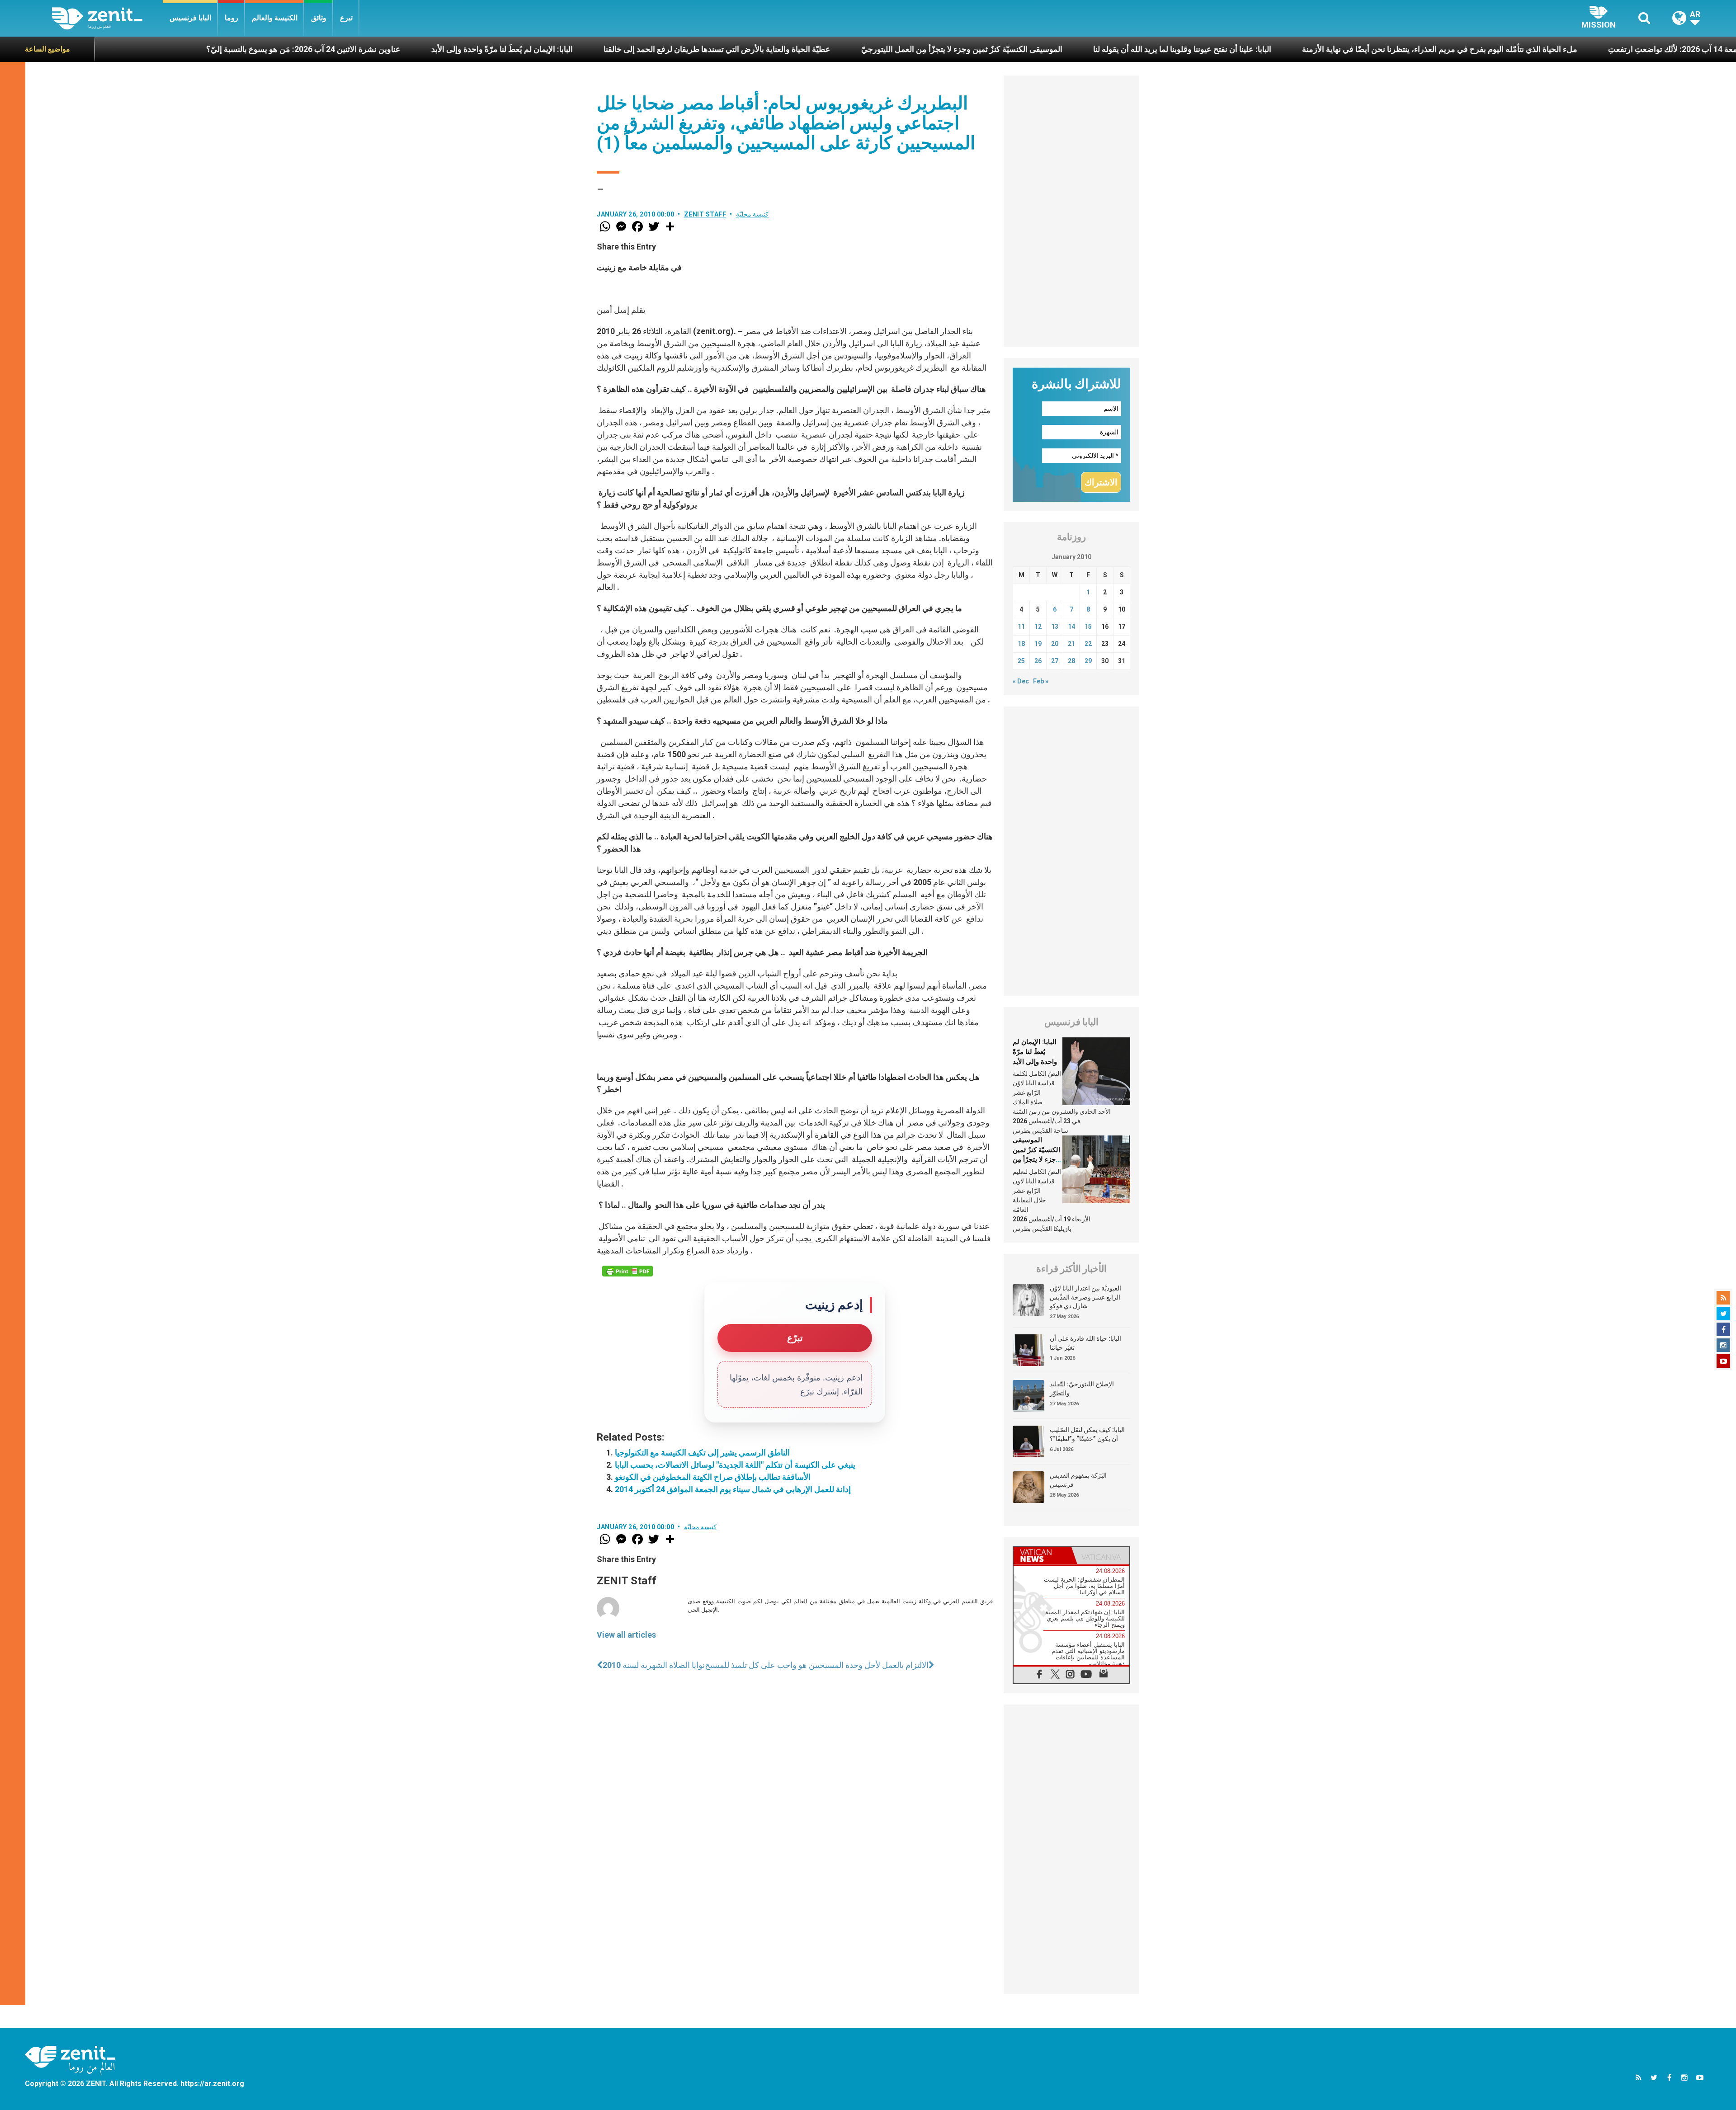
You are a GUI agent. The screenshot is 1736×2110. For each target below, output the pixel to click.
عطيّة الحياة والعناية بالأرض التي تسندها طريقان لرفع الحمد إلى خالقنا (446, 49)
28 (1071, 661)
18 (1021, 644)
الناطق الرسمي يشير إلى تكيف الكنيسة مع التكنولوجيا (702, 1453)
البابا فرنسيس (190, 18)
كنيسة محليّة (752, 214)
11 (1021, 626)
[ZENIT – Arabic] (107, 18)
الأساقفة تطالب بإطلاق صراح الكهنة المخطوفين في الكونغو (713, 1477)
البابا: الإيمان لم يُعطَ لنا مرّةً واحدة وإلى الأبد (231, 49)
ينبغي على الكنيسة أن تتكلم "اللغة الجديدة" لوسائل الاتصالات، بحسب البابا (735, 1465)
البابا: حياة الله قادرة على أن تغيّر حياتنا (1085, 1343)
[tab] (1043, 1556)
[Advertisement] (1071, 211)
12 (1038, 626)
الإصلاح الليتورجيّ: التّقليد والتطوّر (1082, 1389)
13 (1055, 626)
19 (1038, 644)
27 (1055, 661)
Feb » (1041, 681)
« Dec (1021, 681)
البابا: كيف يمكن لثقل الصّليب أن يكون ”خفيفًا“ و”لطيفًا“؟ (1087, 1434)
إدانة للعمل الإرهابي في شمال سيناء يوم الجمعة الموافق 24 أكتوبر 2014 (733, 1489)
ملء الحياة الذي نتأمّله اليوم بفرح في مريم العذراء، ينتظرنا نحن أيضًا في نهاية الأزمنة (1169, 49)
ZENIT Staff (705, 214)
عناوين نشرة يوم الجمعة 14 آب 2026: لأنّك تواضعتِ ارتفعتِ (1435, 49)
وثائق (319, 18)
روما (231, 18)
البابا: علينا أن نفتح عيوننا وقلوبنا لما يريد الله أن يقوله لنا (911, 49)
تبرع (346, 18)
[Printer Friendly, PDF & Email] (627, 1271)
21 (1071, 644)
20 (1055, 644)
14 (1071, 626)
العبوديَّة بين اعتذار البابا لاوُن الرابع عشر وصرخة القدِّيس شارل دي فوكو (1085, 1297)
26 (1038, 661)
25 (1021, 661)
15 (1088, 626)
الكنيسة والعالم (275, 18)
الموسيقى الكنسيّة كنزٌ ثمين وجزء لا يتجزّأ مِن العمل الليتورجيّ (691, 49)
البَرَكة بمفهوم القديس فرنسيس (1078, 1480)
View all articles (626, 1635)
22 (1088, 644)
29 (1088, 661)
